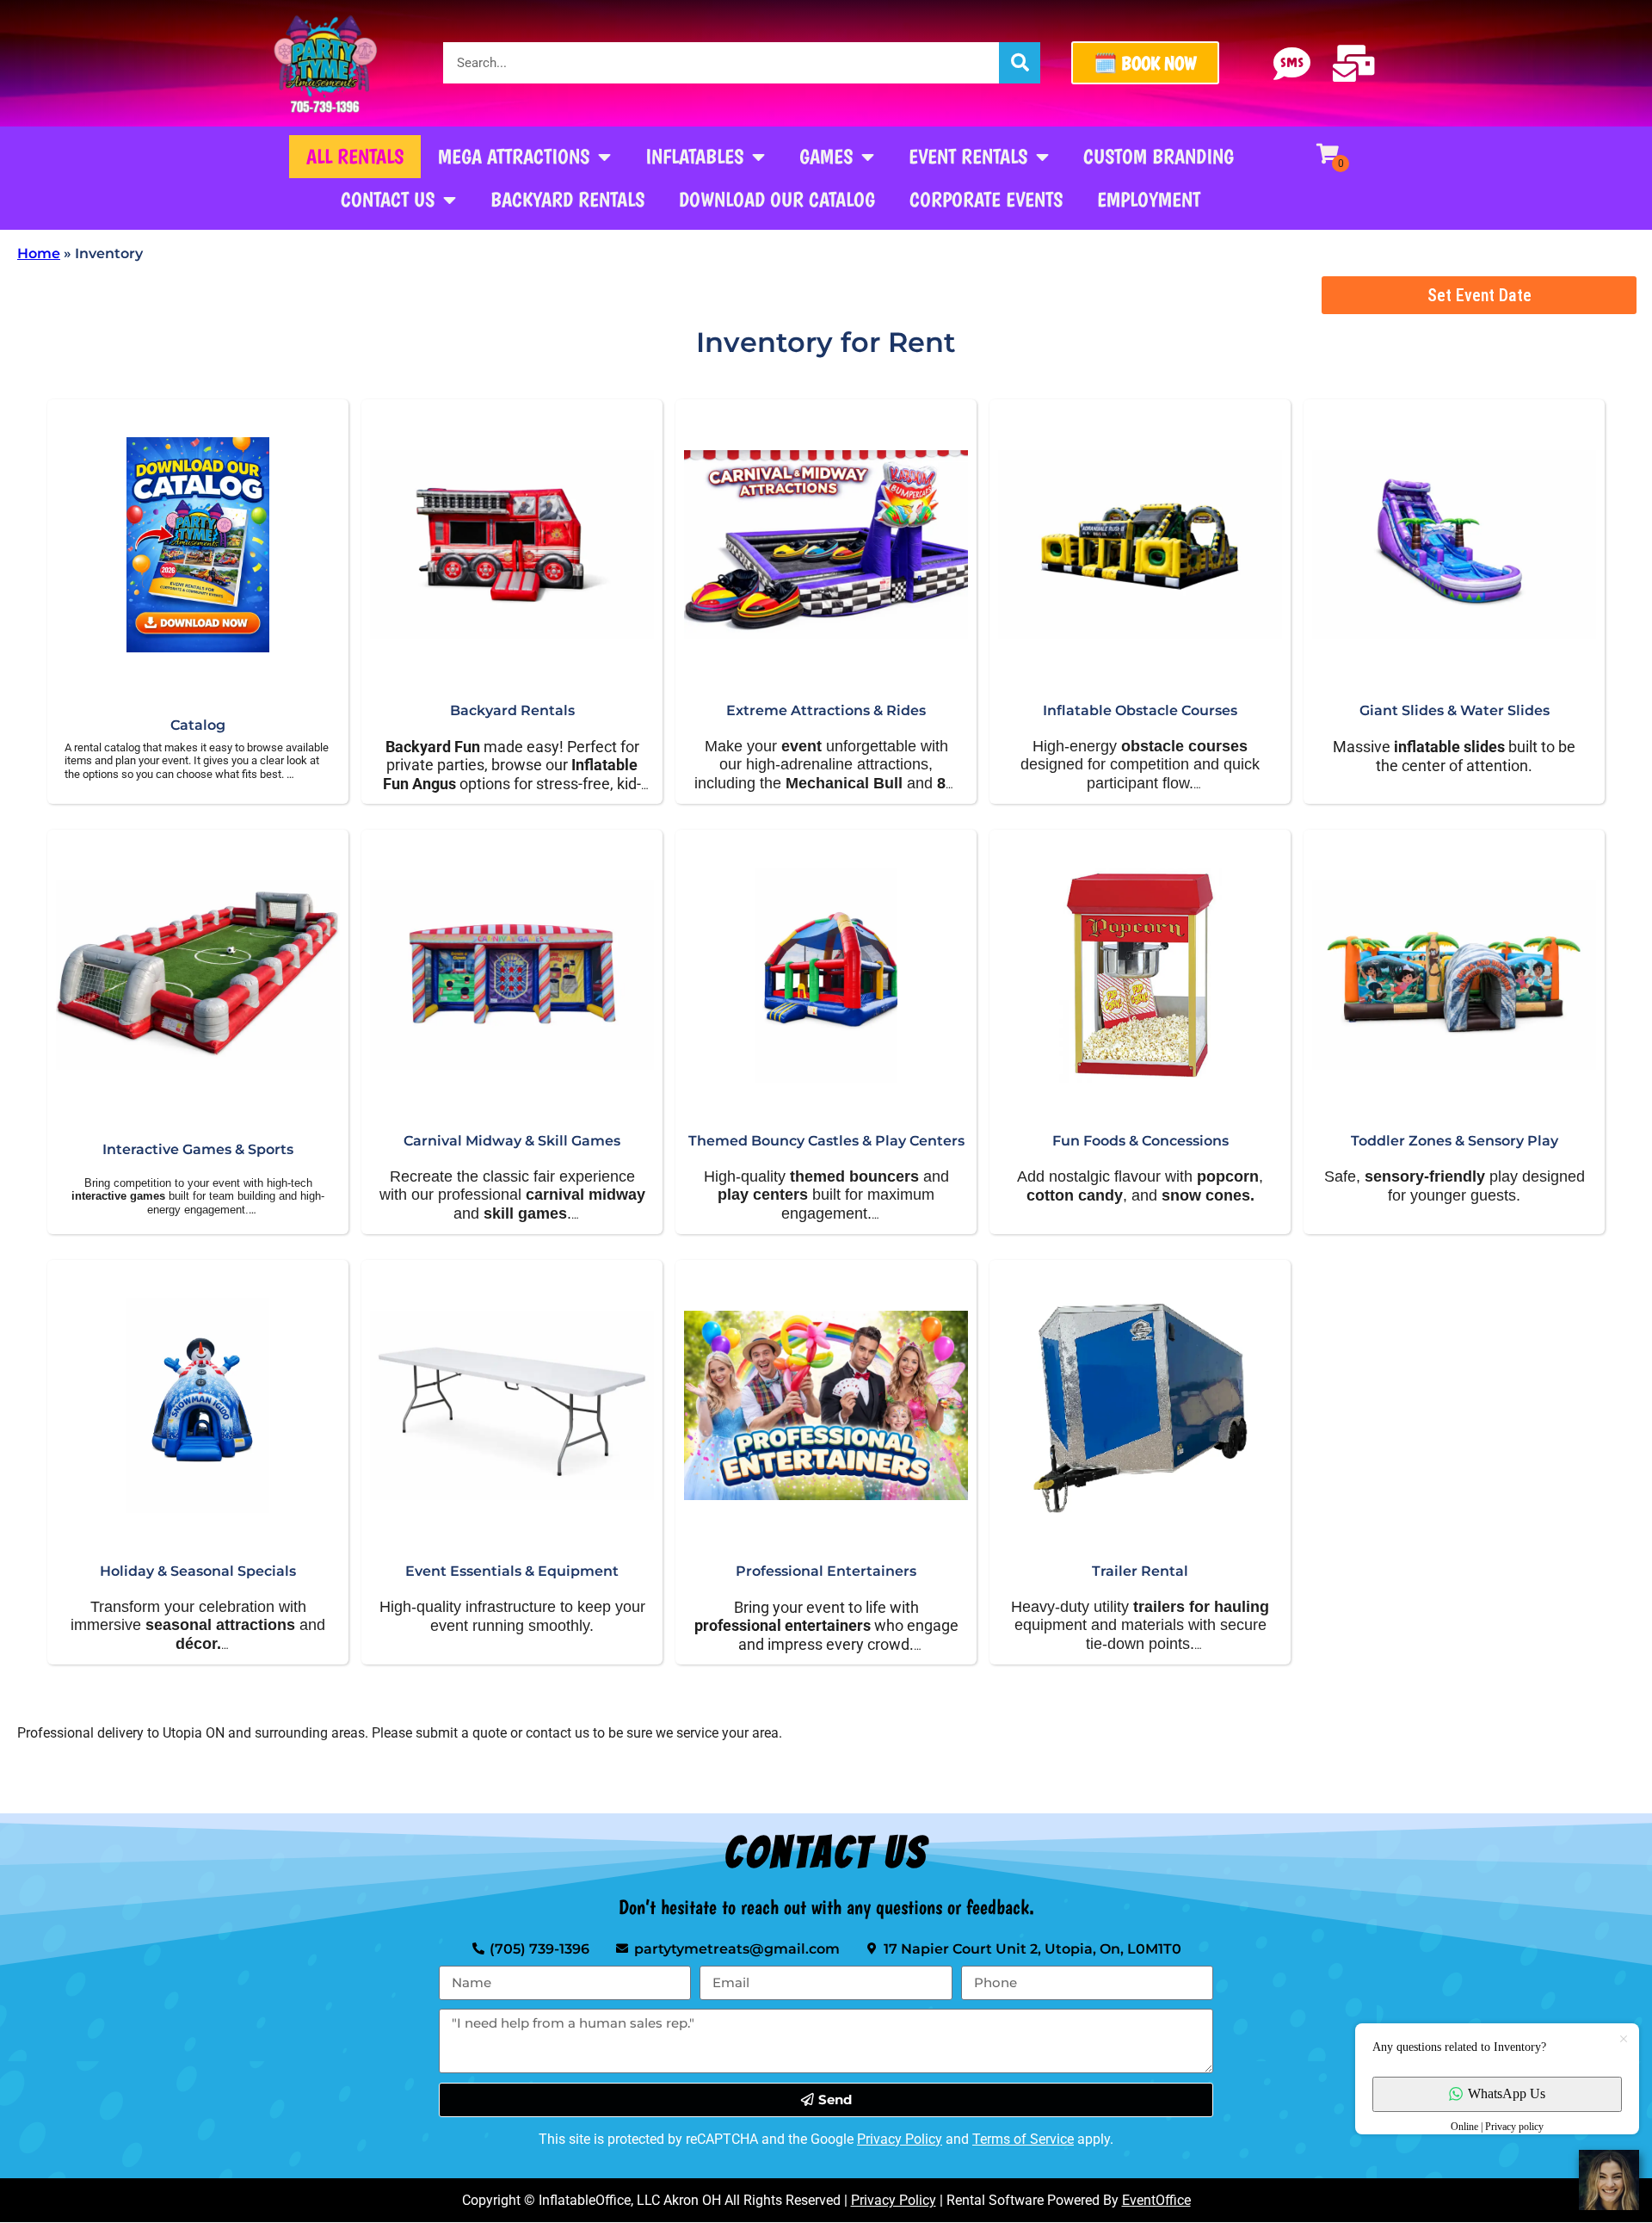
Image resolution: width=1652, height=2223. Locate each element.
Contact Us (388, 199)
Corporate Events (986, 199)
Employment (1149, 199)
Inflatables (694, 156)
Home (39, 253)
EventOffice (1156, 2200)
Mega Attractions (514, 156)
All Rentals (355, 156)
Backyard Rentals (567, 199)
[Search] (1020, 63)
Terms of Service (1023, 2139)
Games (826, 156)
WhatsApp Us (1507, 2093)
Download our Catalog (777, 199)
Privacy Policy (900, 2139)
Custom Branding (1159, 156)
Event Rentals (968, 156)
